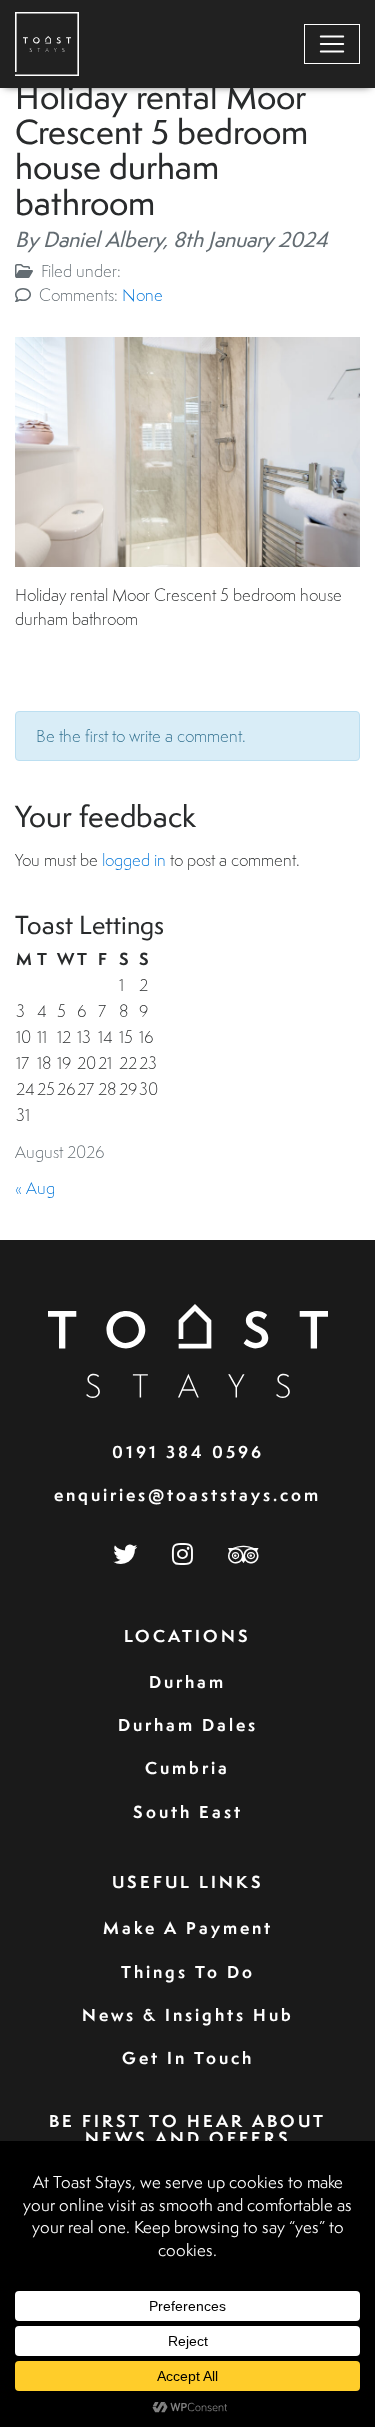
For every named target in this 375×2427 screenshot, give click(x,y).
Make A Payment (188, 1927)
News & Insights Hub (188, 2014)
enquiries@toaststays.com (187, 1494)
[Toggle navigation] (332, 44)
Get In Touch (188, 2057)
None (142, 294)
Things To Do (188, 1971)
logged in (134, 859)
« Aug (35, 1187)
